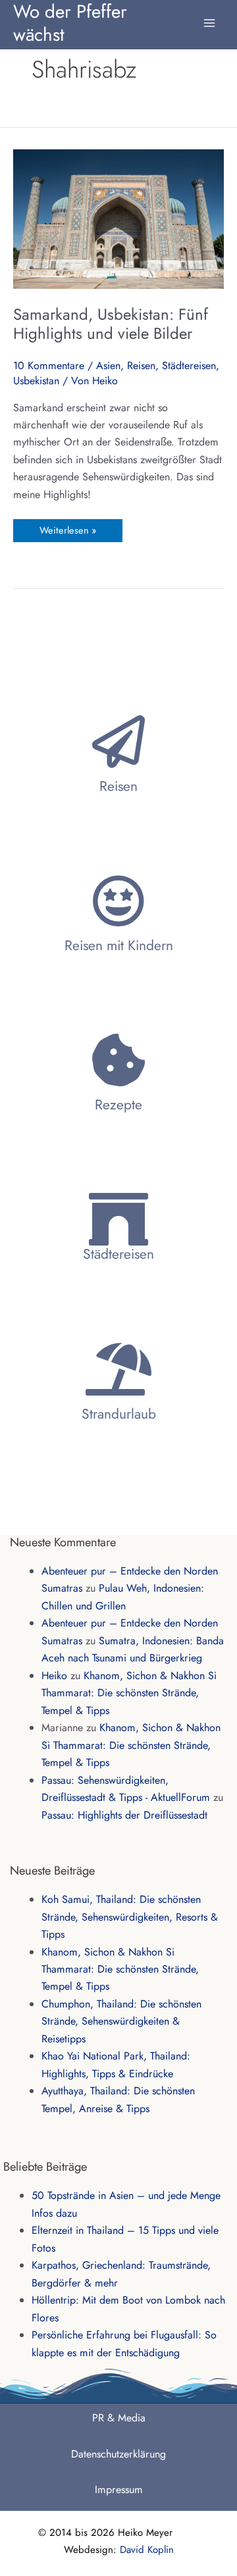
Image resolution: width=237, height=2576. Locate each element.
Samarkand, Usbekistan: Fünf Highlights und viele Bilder (111, 324)
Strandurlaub (119, 1414)
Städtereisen (189, 366)
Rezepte (118, 1105)
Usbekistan (36, 381)
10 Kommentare (49, 366)
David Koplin (147, 2550)
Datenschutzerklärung (118, 2454)
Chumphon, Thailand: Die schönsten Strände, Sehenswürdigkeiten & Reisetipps (121, 2021)
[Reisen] (118, 742)
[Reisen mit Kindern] (118, 901)
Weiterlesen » (67, 528)
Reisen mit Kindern (119, 946)
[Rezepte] (118, 1060)
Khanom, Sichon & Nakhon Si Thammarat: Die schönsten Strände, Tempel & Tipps (129, 1693)
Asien (108, 366)
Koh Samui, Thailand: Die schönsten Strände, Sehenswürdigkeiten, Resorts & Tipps (130, 1917)
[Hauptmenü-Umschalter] (209, 16)
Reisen (141, 366)
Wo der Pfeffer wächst (70, 22)
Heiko (54, 1676)
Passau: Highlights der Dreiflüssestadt (124, 1815)
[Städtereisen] (118, 1219)
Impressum (119, 2489)
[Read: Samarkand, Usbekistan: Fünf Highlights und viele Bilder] (118, 217)
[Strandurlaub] (118, 1369)
